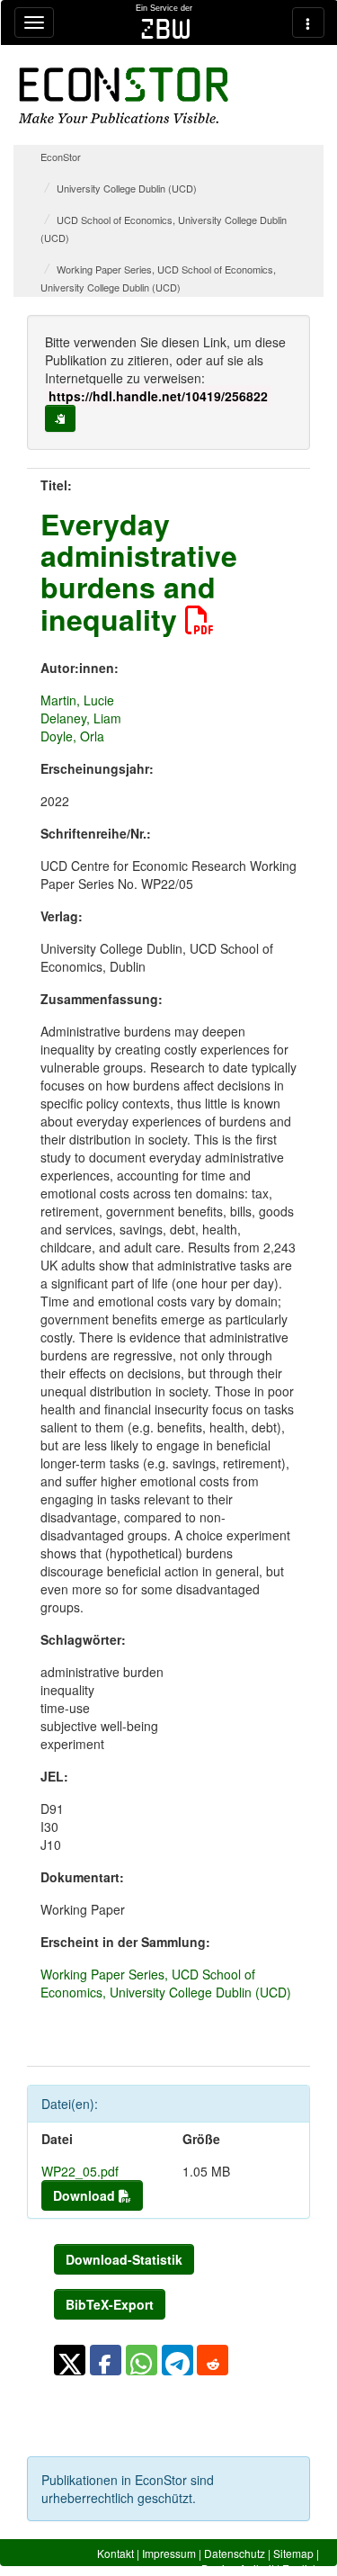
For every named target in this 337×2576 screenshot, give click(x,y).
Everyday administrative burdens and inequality (139, 571)
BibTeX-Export (110, 2304)
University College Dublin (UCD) (127, 188)
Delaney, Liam (81, 718)
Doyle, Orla (72, 736)
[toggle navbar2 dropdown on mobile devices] (308, 22)
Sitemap (293, 2553)
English (301, 2568)
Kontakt (115, 2553)
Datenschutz (235, 2553)
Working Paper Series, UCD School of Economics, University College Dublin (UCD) (166, 1983)
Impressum (169, 2553)
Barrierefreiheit (238, 2568)
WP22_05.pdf (80, 2171)
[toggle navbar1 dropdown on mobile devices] (34, 22)
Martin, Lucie (77, 700)
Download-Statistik (124, 2259)
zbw (166, 29)
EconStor (61, 157)
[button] (70, 2360)
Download (86, 2195)
